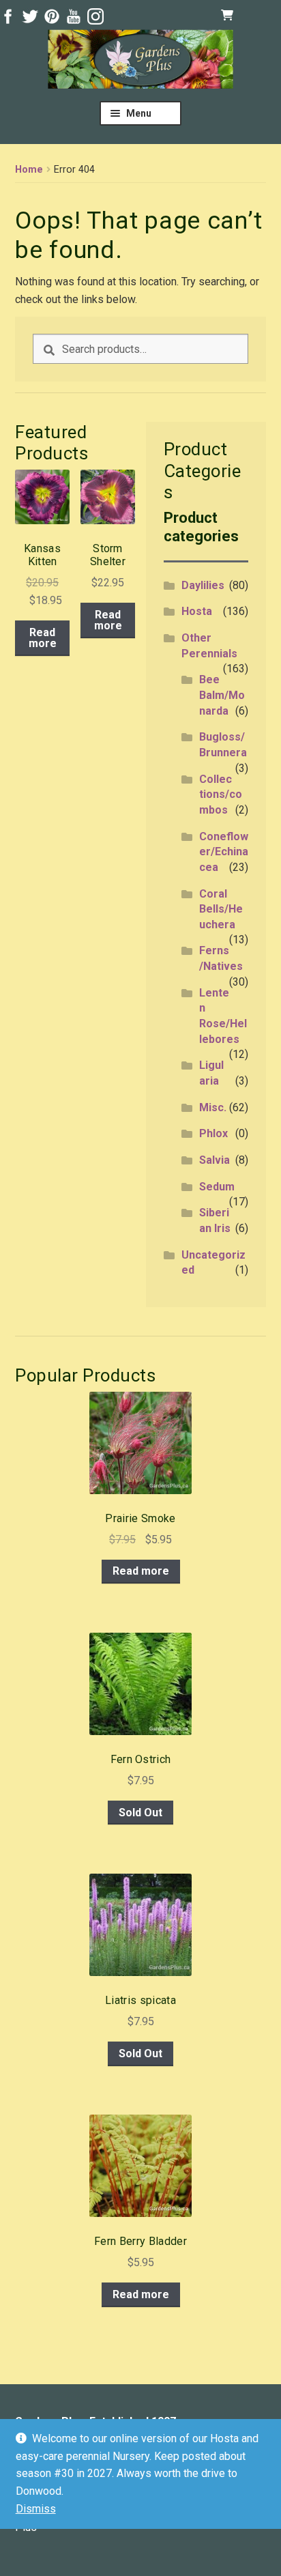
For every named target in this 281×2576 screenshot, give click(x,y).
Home (29, 170)
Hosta (197, 611)
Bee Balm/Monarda (222, 695)
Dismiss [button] (36, 2509)
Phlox (213, 1133)
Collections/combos (221, 795)
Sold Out (140, 1813)
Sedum (217, 1187)
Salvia (215, 1160)
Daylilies (203, 585)
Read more (43, 638)
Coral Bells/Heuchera (221, 909)
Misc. (213, 1107)
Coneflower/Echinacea (224, 852)
